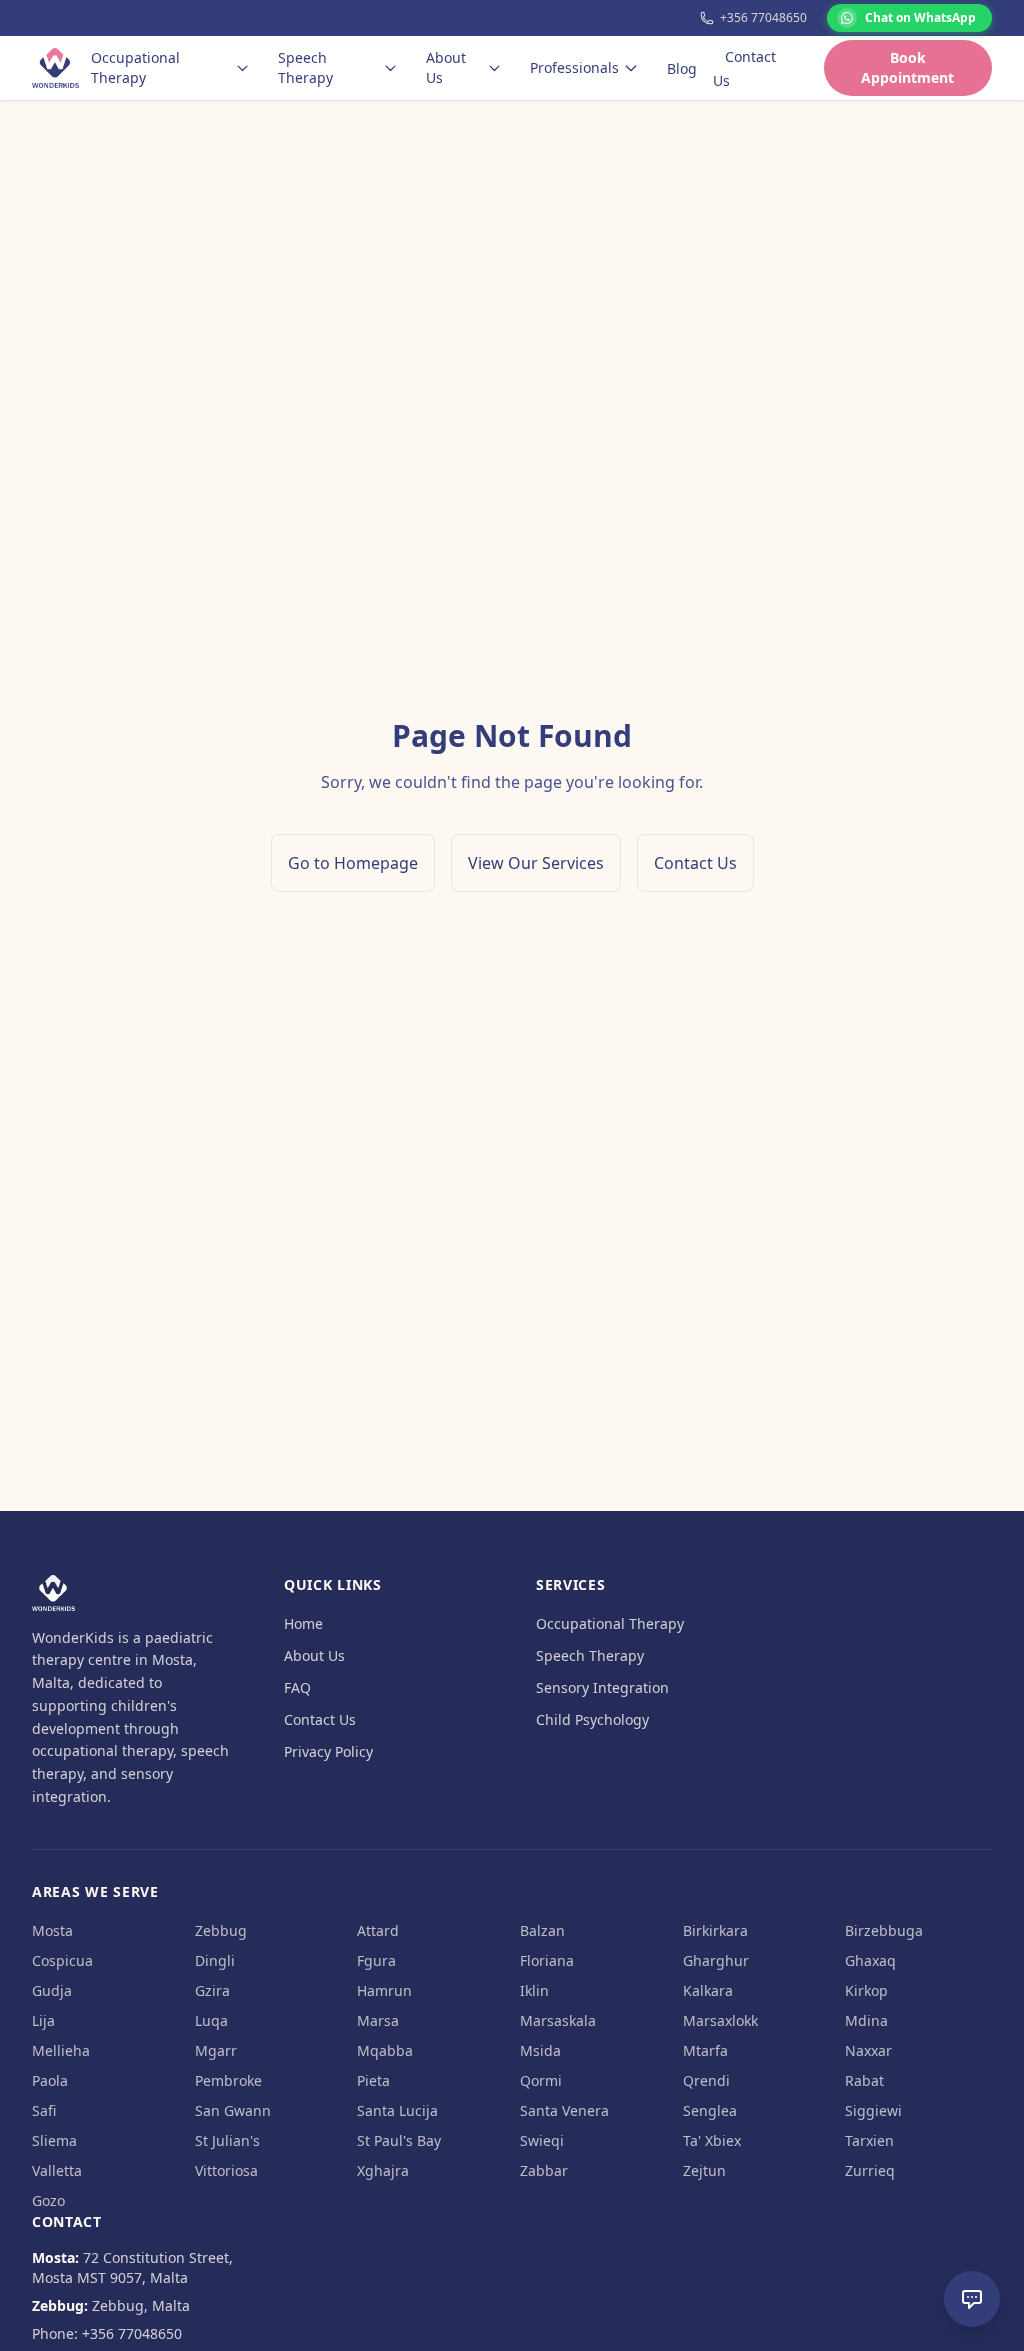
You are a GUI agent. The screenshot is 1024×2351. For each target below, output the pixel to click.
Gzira (212, 1990)
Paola (50, 2080)
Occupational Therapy (135, 67)
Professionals (574, 67)
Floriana (547, 1960)
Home (303, 1623)
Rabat (864, 2080)
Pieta (373, 2080)
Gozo (48, 2200)
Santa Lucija (397, 2110)
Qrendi (706, 2080)
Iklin (534, 1990)
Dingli (215, 1960)
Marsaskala (558, 2020)
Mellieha (61, 2050)
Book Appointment (907, 67)
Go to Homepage (353, 863)
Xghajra (383, 2170)
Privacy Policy (328, 1751)
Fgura (376, 1960)
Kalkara (708, 1990)
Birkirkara (715, 1930)
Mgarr (216, 2050)
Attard (378, 1930)
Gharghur (716, 1960)
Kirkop (866, 1990)
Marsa (378, 2020)
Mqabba (385, 2050)
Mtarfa (705, 2050)
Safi (44, 2110)
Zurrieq (870, 2170)
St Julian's (227, 2140)
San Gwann (233, 2110)
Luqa (211, 2020)
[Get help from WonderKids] (972, 2299)
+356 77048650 (763, 18)
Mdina (866, 2020)
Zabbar (544, 2170)
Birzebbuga (884, 1930)
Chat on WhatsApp (920, 17)
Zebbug (221, 1930)
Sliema (54, 2140)
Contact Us (744, 68)
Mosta (52, 1930)
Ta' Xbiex (712, 2140)
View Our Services (536, 863)
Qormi (541, 2080)
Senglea (710, 2110)
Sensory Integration (602, 1687)
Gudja (52, 1990)
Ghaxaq (870, 1960)
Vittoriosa (226, 2170)
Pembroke (228, 2080)
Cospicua (62, 1960)
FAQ (297, 1687)
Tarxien (869, 2140)
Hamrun (384, 1990)
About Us (446, 67)
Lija (43, 2020)
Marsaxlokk (720, 2020)
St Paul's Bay (399, 2140)
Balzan (542, 1930)
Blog (682, 68)
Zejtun (704, 2170)
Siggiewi (873, 2110)
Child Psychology (592, 1719)
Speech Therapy (305, 67)
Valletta (57, 2170)
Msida (540, 2050)
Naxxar (868, 2050)
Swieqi (542, 2140)
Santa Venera (564, 2110)
